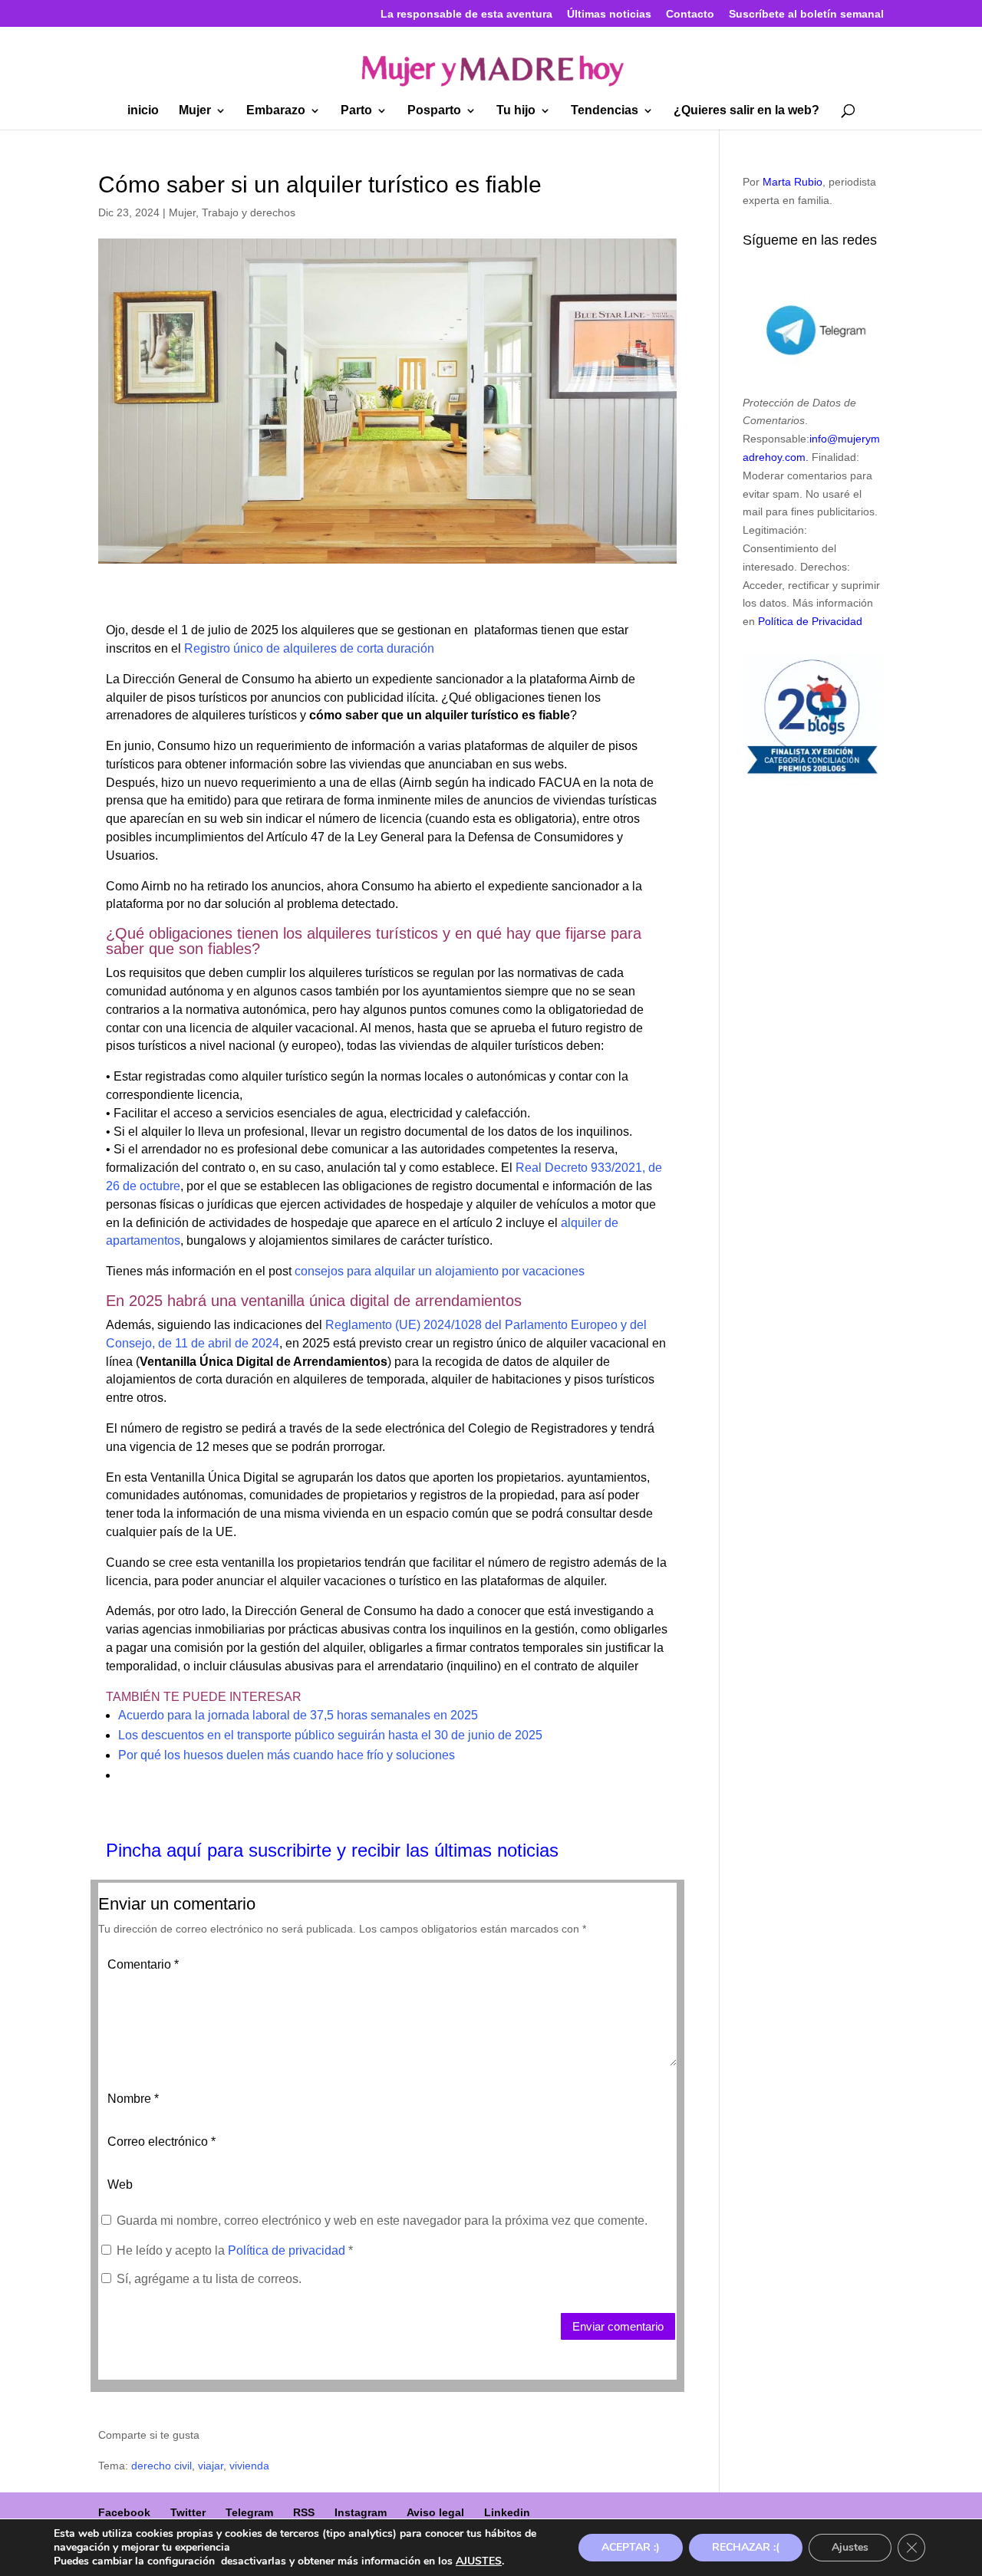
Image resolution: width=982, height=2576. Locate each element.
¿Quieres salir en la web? (746, 111)
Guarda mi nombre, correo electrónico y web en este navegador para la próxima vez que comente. (382, 2221)
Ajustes (850, 2547)
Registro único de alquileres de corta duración (309, 648)
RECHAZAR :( (746, 2547)
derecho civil (161, 2466)
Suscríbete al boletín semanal (806, 14)
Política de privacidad (288, 2250)
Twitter (188, 2512)
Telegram (249, 2512)
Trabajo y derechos (249, 212)
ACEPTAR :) (631, 2547)
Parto (356, 111)
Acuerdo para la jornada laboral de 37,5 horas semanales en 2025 (298, 1715)
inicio (143, 111)
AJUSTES (479, 2561)
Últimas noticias (609, 14)
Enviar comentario (618, 2326)
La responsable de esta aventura (466, 14)
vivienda (249, 2466)
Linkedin (507, 2512)
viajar (211, 2466)
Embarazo (276, 111)
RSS (304, 2512)
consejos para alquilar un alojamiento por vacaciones (440, 1271)
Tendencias (605, 111)
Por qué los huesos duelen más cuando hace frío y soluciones (287, 1755)
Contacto (690, 14)
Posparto (434, 111)
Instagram (361, 2512)
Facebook (124, 2512)
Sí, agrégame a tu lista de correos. (208, 2279)
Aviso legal (435, 2512)
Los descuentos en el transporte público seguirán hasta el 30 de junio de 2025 (330, 1735)
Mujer (195, 111)
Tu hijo (516, 111)
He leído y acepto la (235, 2250)
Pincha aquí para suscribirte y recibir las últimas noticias (332, 1850)
